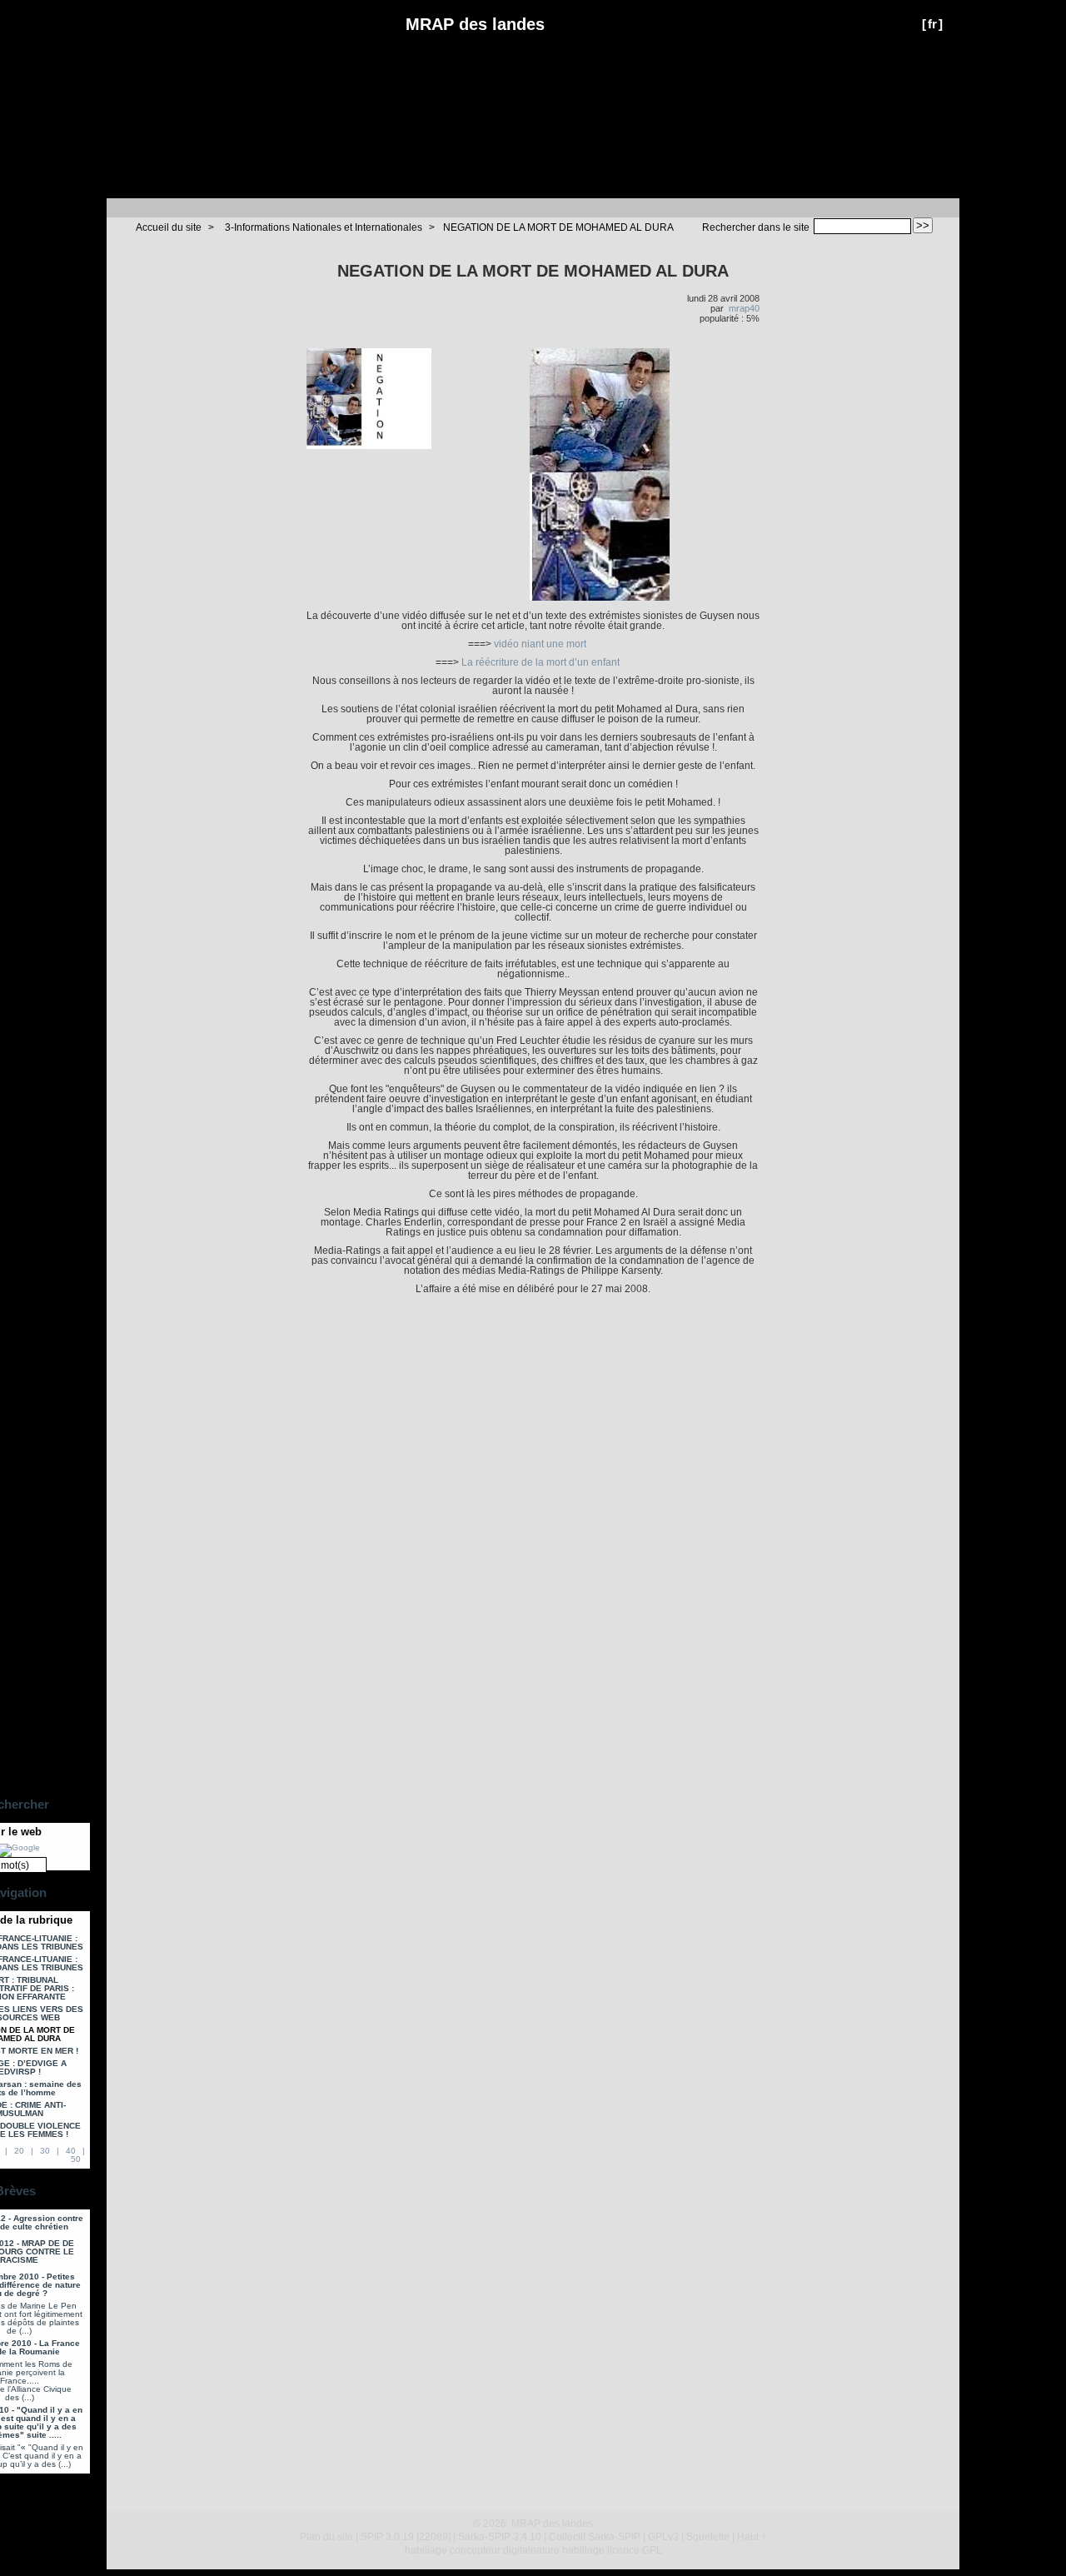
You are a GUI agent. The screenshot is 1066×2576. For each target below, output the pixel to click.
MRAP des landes (475, 24)
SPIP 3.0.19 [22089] (406, 2537)
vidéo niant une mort (540, 644)
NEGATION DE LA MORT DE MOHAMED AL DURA (558, 227)
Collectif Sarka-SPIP (595, 2537)
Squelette (708, 2537)
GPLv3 (663, 2537)
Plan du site (326, 2537)
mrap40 (744, 308)
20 (19, 2151)
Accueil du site (169, 227)
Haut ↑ (752, 2537)
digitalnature (531, 2550)
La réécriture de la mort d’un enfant (540, 662)
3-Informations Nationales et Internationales (324, 227)
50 (76, 2159)
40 (71, 2151)
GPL (652, 2550)
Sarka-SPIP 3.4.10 (500, 2537)
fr (932, 24)
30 (45, 2151)
